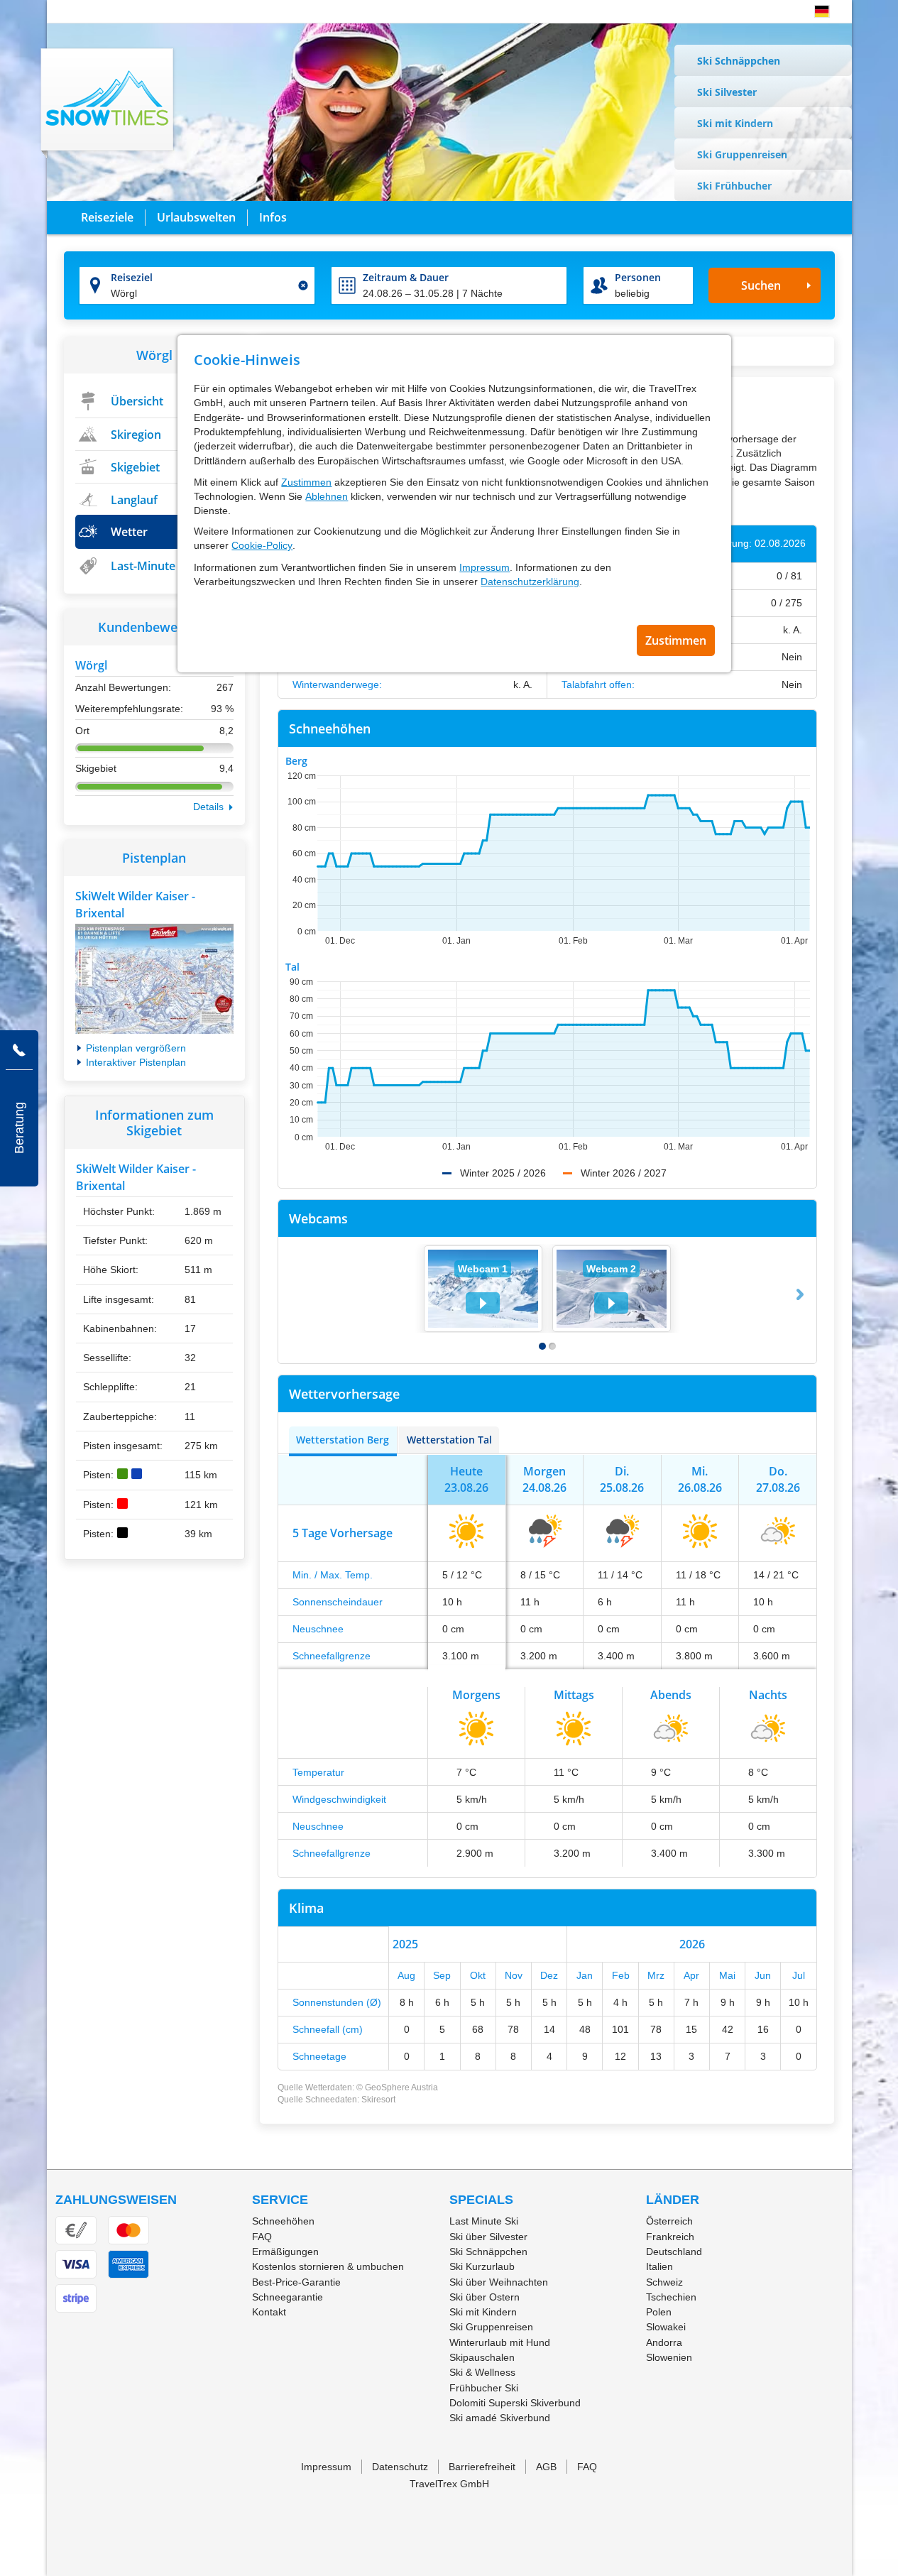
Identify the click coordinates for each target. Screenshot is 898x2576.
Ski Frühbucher (734, 186)
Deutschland (674, 2252)
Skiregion (136, 435)
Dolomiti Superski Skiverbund (515, 2403)
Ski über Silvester (488, 2237)
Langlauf (134, 500)
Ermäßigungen (285, 2252)
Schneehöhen (283, 2221)
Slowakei (666, 2327)
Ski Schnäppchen (739, 61)
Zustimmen (306, 482)
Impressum (484, 567)
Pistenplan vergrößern (136, 1048)
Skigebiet (135, 467)
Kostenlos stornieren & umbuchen (328, 2266)
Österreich (669, 2221)
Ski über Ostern (484, 2297)
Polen (659, 2312)
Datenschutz (400, 2467)
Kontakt (269, 2312)
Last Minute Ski (484, 2221)
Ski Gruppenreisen (742, 154)
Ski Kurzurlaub (482, 2266)
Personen (638, 277)
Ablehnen (327, 496)
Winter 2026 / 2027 (624, 1173)
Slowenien (669, 2357)
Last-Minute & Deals (165, 566)
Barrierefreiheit (482, 2467)
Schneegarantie (288, 2297)
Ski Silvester (727, 92)
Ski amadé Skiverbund (500, 2418)
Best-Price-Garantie (296, 2282)
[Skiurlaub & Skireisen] (108, 103)
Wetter (129, 532)
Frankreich (670, 2237)
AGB (546, 2467)
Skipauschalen (482, 2357)
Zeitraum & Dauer (406, 277)
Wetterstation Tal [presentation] (449, 1440)
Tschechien (671, 2297)
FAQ (262, 2237)
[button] (822, 11)
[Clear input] (303, 285)
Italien (659, 2266)
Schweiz (664, 2282)
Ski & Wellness (482, 2372)
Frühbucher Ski (484, 2388)
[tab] (343, 1440)
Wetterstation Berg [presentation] (343, 1440)
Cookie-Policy (262, 545)
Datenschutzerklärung (530, 582)
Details (208, 807)
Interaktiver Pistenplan (136, 1062)
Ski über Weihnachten (499, 2282)
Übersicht (137, 401)
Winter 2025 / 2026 (503, 1173)
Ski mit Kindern (735, 123)
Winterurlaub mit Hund (500, 2342)
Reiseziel (132, 277)
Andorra (664, 2342)
